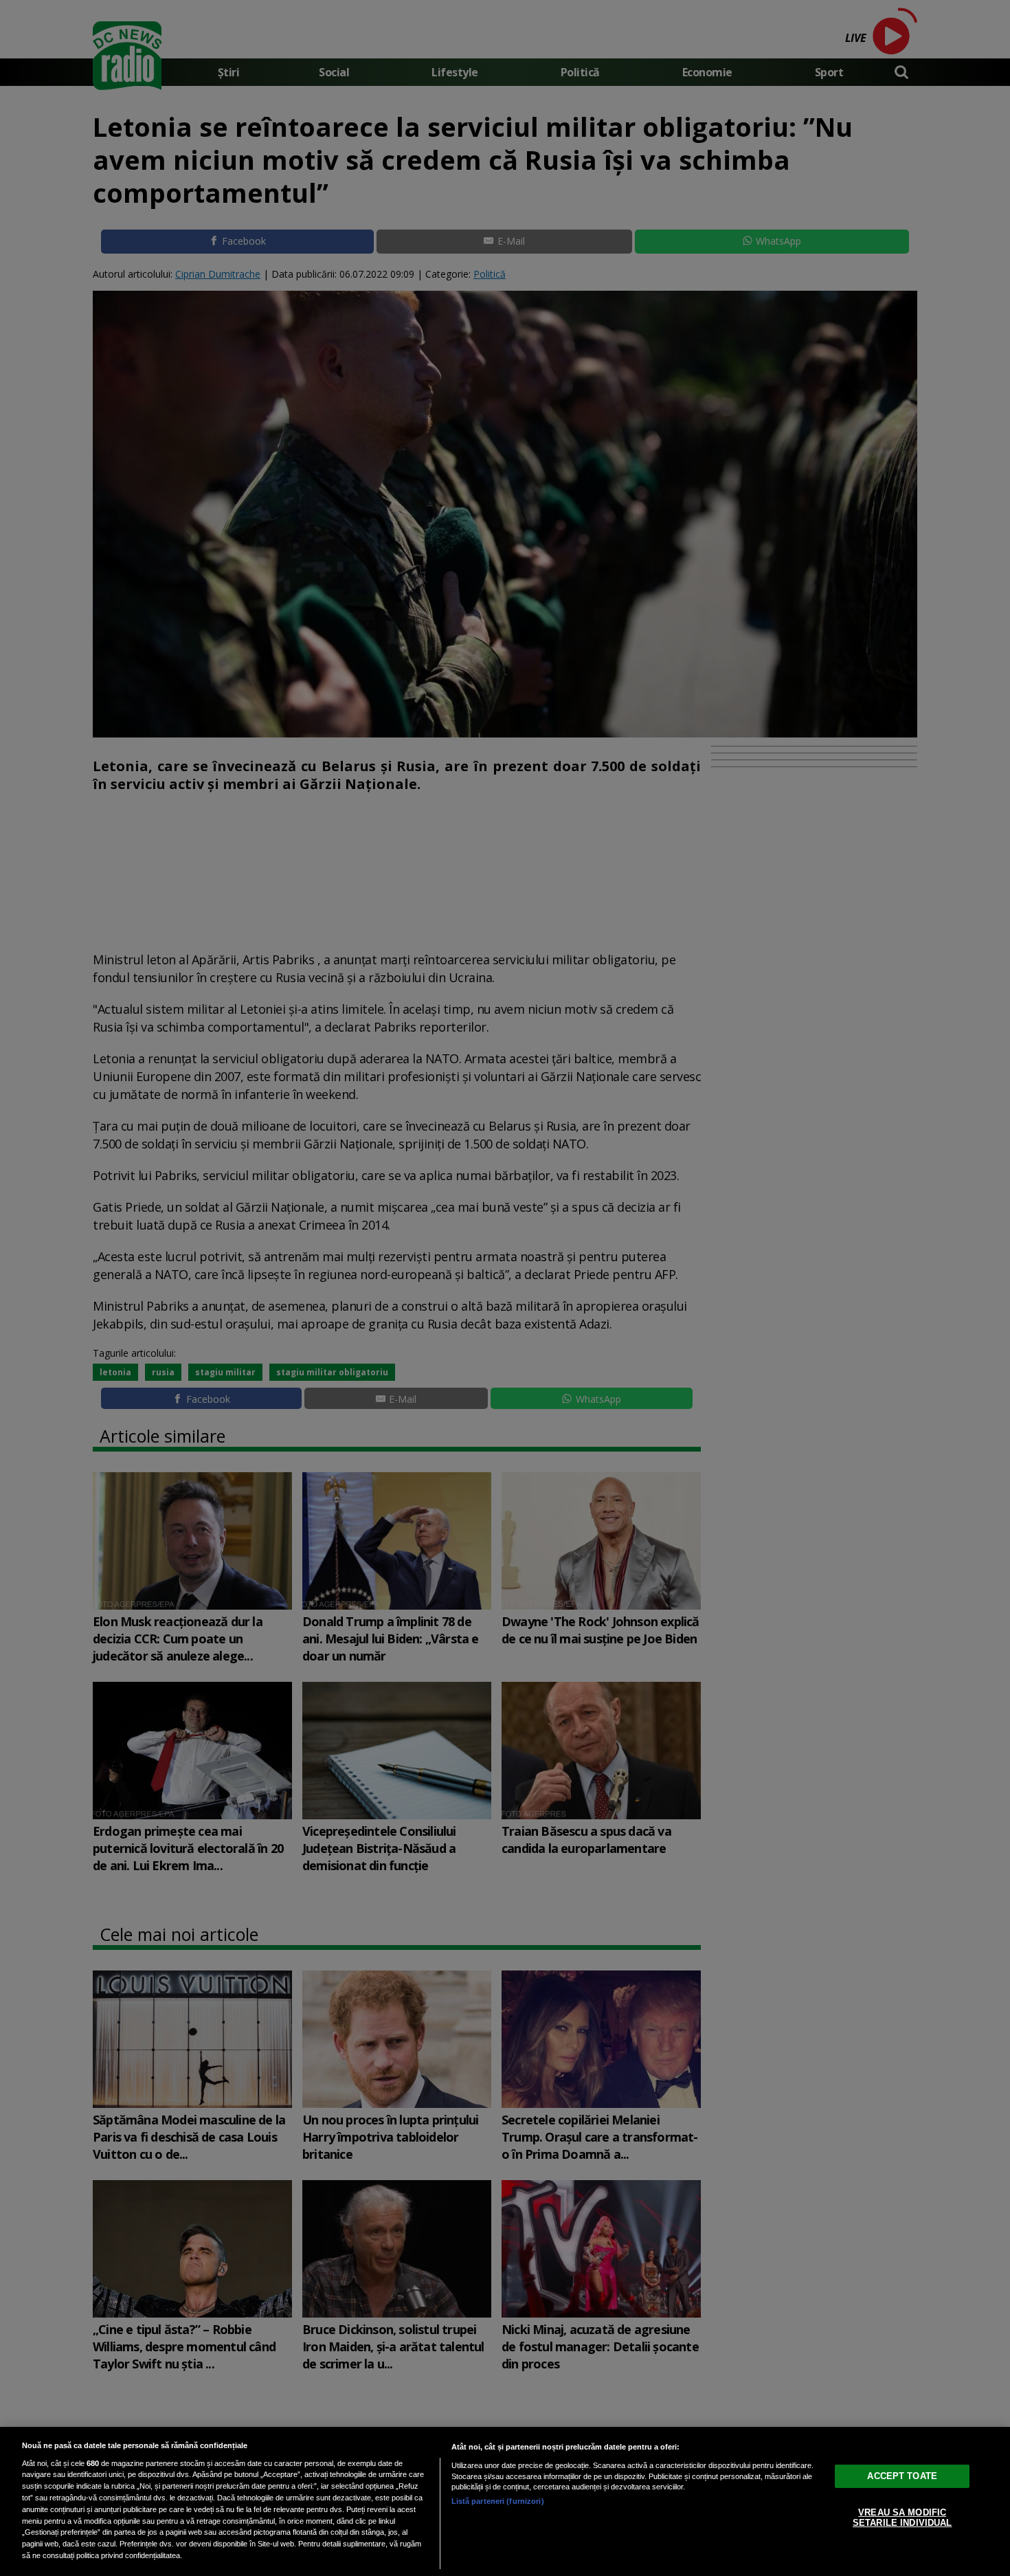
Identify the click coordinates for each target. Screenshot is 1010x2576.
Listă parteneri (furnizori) (498, 2501)
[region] (505, 2501)
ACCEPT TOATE (902, 2475)
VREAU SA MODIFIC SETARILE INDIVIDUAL (902, 2517)
